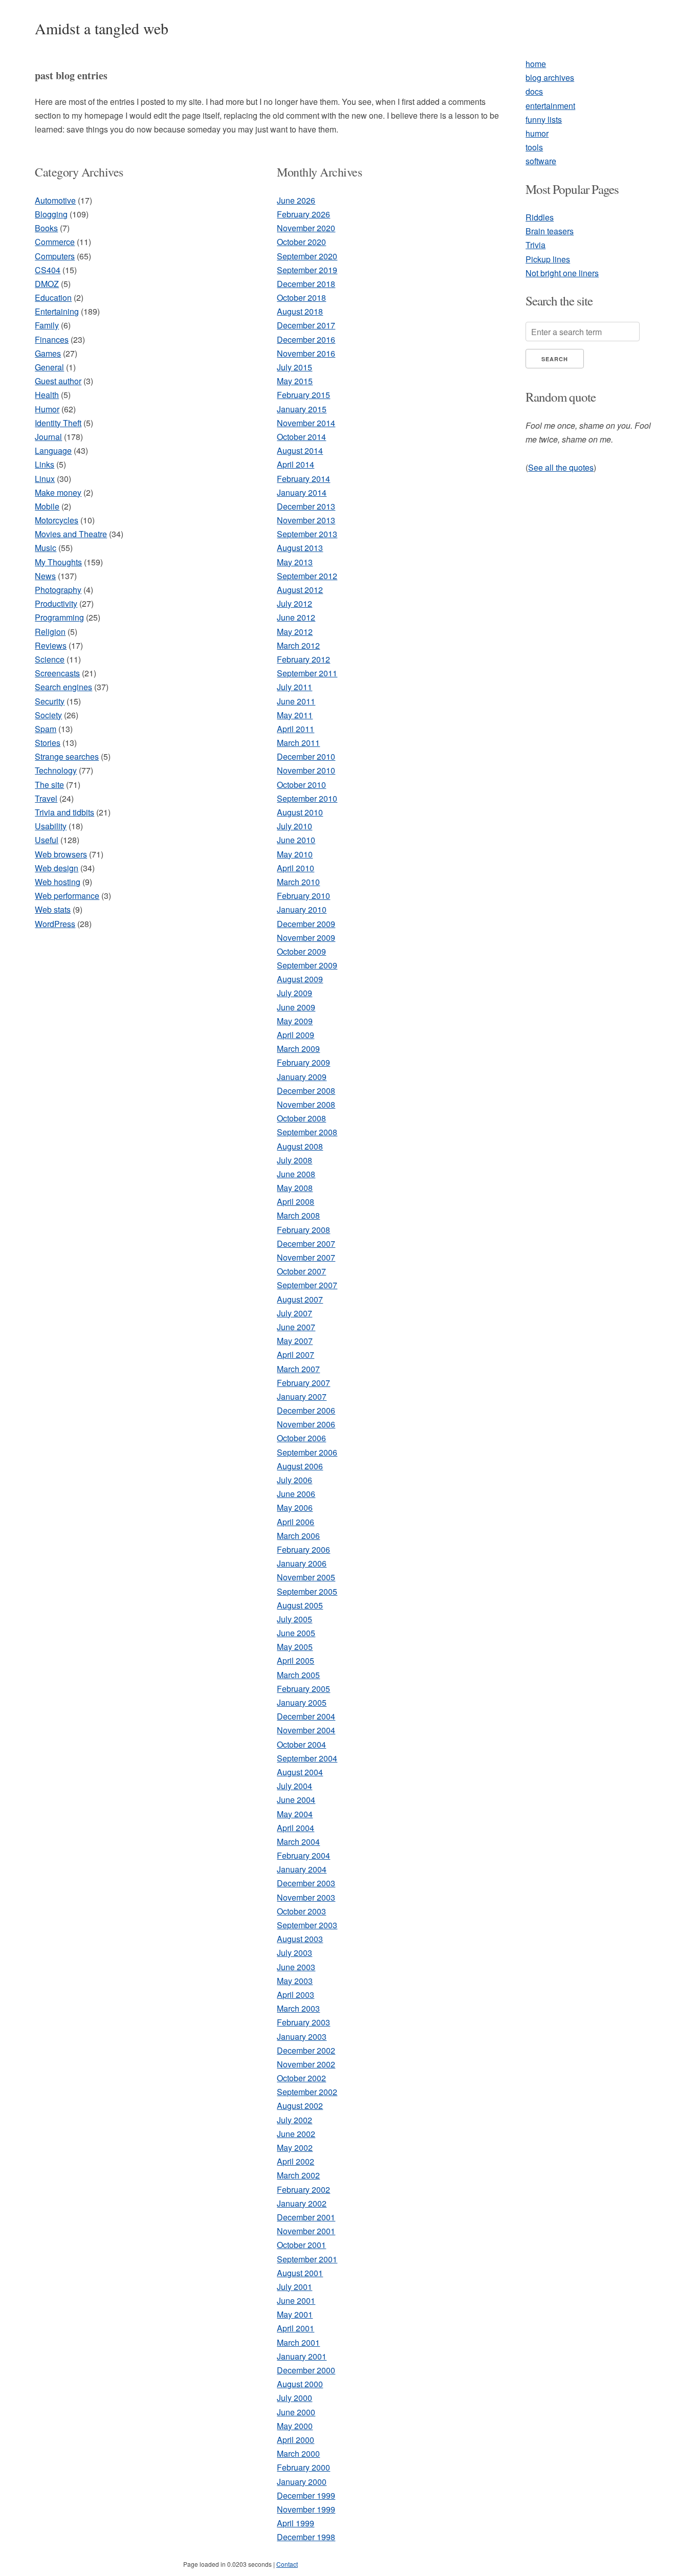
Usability (51, 826)
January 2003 (302, 2036)
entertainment (550, 106)
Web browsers (61, 854)
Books (46, 228)
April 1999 (296, 2523)
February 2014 (303, 479)
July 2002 (294, 2120)
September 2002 (307, 2092)
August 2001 (300, 2273)
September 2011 (307, 673)
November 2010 (306, 770)
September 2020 (307, 256)
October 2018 (301, 298)
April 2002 (296, 2161)
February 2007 (303, 1383)
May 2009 (295, 1021)
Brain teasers (550, 231)
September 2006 (307, 1452)
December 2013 (306, 506)
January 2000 (302, 2482)
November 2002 (306, 2064)
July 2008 (294, 1160)
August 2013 (300, 548)
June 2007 (296, 1327)
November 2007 (306, 1257)
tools (534, 147)
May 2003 (295, 1981)
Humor (47, 409)
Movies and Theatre (71, 534)
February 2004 (303, 1855)
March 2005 (298, 1675)
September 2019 (307, 270)
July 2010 (294, 826)
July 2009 (294, 993)
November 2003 (306, 1897)
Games (48, 353)
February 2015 (303, 395)
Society (48, 715)
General (49, 367)
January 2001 (302, 2356)
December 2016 (306, 339)
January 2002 (302, 2203)
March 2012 (298, 645)
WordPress (55, 924)
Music (46, 548)
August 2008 (300, 1146)
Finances (52, 339)
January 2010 (302, 909)
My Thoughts (58, 562)
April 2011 (296, 729)
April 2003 (296, 1995)
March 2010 (298, 882)
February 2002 (303, 2189)
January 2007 (302, 1396)
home (536, 64)
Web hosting (58, 882)
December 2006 (306, 1410)
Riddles (540, 217)
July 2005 (294, 1619)
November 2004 (306, 1730)
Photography (58, 590)
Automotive (55, 200)
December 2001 (306, 2217)
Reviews (51, 645)
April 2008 (296, 1202)
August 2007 (300, 1299)
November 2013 (306, 520)
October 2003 (301, 1911)
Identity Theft (58, 423)
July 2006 (294, 1480)
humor (537, 133)
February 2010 (303, 896)
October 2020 (301, 242)
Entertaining (57, 311)
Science (50, 659)
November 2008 (306, 1104)
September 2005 (307, 1591)
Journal (48, 437)
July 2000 (294, 2398)
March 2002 (298, 2175)
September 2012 (307, 576)
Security (50, 701)
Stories (48, 743)
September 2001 (307, 2259)
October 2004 (301, 1744)
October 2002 (301, 2078)
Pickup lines (548, 259)
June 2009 (296, 1007)
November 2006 (306, 1424)
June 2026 (296, 200)
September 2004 (307, 1758)
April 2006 (296, 1522)
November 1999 (306, 2509)
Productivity (56, 603)
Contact (287, 2564)
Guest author (58, 381)
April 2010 (296, 868)
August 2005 (300, 1605)
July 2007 (294, 1313)
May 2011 (295, 715)
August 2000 (300, 2384)
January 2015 (302, 409)
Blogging (51, 214)
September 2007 (307, 1285)
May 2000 (295, 2426)
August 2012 (300, 590)
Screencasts (57, 673)
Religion (50, 632)
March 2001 (298, 2342)
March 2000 (298, 2453)
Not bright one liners (562, 273)
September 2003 (307, 1925)
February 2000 (303, 2467)
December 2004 (306, 1716)
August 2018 (300, 311)
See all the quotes (561, 467)
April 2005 (296, 1660)
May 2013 (295, 562)
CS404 (48, 270)
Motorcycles (57, 520)
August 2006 (300, 1466)
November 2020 (306, 228)
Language (53, 450)
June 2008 (296, 1174)
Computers (55, 256)
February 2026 (303, 214)
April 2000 (296, 2440)
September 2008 (307, 1132)
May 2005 (295, 1647)
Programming (59, 617)
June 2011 (296, 701)
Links (45, 464)
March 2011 (298, 743)
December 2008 (306, 1091)
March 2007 (298, 1369)
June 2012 (296, 617)
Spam (46, 729)
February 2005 (303, 1689)
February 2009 (303, 1062)
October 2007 (301, 1271)
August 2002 (300, 2106)
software (541, 161)
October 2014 (301, 437)
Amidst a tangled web (102, 28)
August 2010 (300, 812)
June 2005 (296, 1633)
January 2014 (302, 492)
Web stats (53, 909)
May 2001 (295, 2314)
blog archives (550, 78)
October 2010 (301, 785)
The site (49, 785)
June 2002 (296, 2134)
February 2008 (303, 1230)
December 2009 (306, 924)
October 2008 (301, 1118)
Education (53, 298)
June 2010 (296, 840)
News (45, 576)
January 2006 (302, 1563)
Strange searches (67, 756)
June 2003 (296, 1967)
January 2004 (302, 1869)
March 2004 (298, 1842)
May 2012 (295, 632)
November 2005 (306, 1577)
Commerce (55, 242)
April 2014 (296, 464)
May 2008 (295, 1188)
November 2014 (306, 423)
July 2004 (294, 1786)
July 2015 (294, 367)
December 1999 (306, 2495)
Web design (57, 868)
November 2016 (306, 353)
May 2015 (295, 381)
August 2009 (300, 979)
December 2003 (306, 1883)
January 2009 (302, 1077)
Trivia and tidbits (64, 812)
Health (47, 395)
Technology (56, 770)
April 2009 (296, 1035)
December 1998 (306, 2537)
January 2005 (302, 1702)
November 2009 (306, 938)
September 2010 (307, 798)
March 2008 (298, 1215)
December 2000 (306, 2370)
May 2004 (295, 1814)
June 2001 (296, 2300)
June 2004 (296, 1800)
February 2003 (303, 2022)
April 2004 (296, 1828)
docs (534, 91)
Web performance (67, 896)
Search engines (63, 687)
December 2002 (306, 2050)
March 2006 (298, 1536)
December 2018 (306, 284)
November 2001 (306, 2231)
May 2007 (295, 1341)
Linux (45, 479)
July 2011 (294, 687)
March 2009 (298, 1049)
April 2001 (296, 2328)
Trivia (536, 245)
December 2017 (306, 325)
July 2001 (294, 2287)
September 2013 (307, 534)
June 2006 (296, 1494)
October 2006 (301, 1438)
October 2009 (301, 951)
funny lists (544, 119)
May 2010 (295, 854)
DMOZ (47, 284)
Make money (58, 492)
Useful (47, 840)
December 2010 (306, 756)
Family (47, 325)
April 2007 (296, 1355)
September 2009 (307, 965)
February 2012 (303, 659)
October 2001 (301, 2245)
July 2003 (294, 1953)
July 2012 (294, 603)
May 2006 (295, 1507)
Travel (46, 798)
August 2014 (300, 450)
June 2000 (296, 2412)
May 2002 (295, 2148)
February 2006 (303, 1549)
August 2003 (300, 1939)
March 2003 (298, 2008)
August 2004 (300, 1772)
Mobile (47, 506)
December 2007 (306, 1243)
